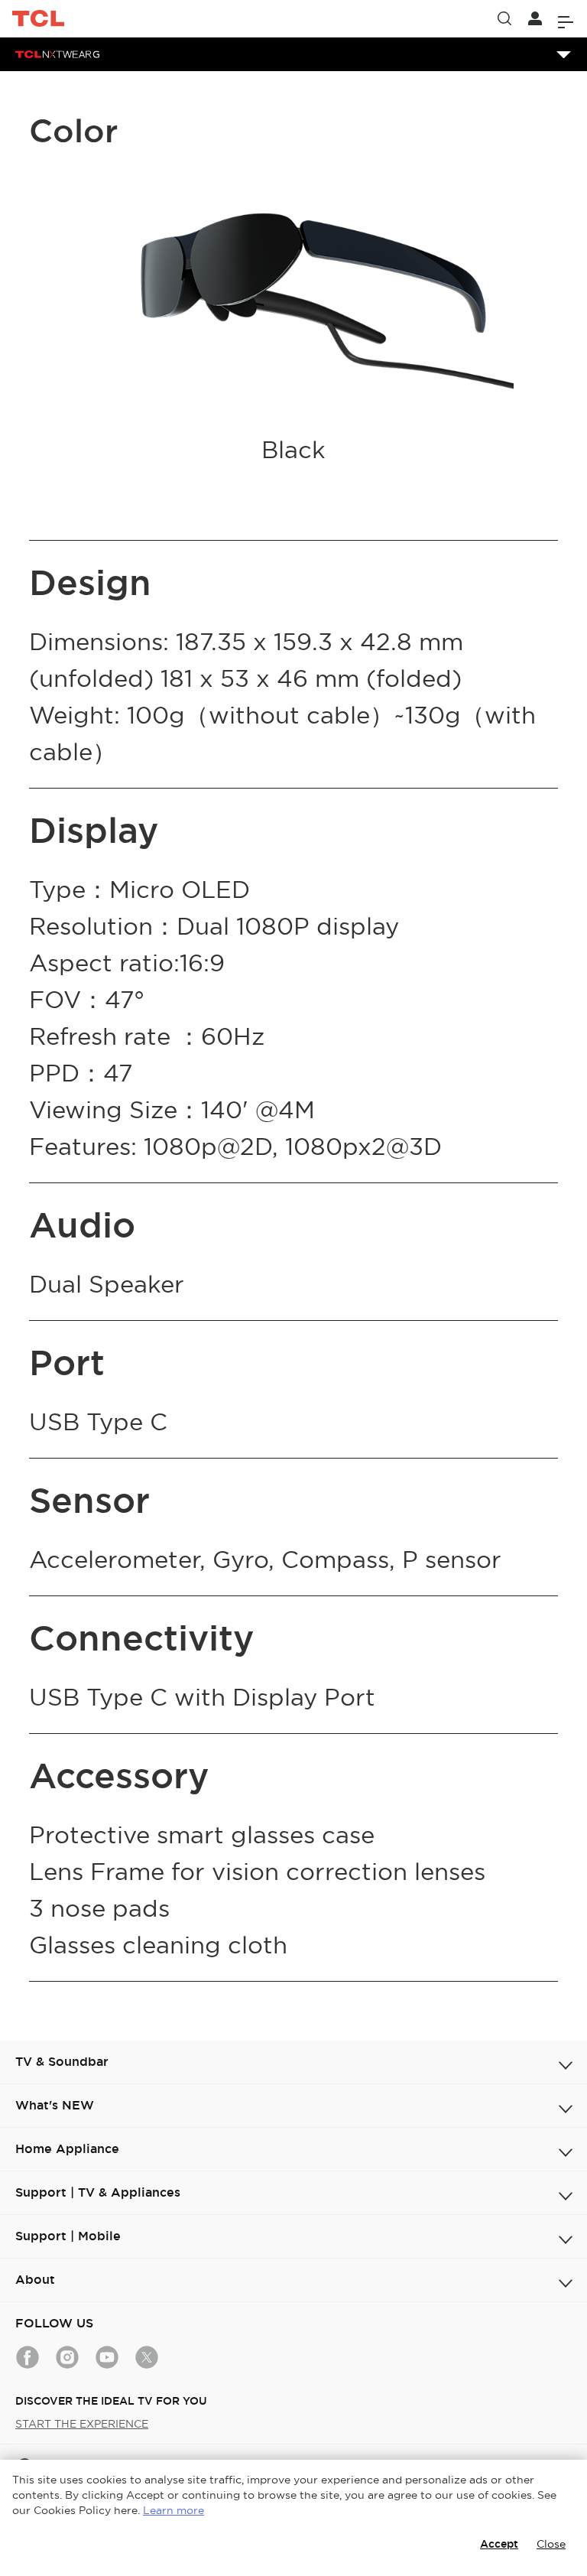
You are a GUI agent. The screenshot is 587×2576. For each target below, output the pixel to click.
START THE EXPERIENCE (82, 2424)
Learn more (174, 2510)
